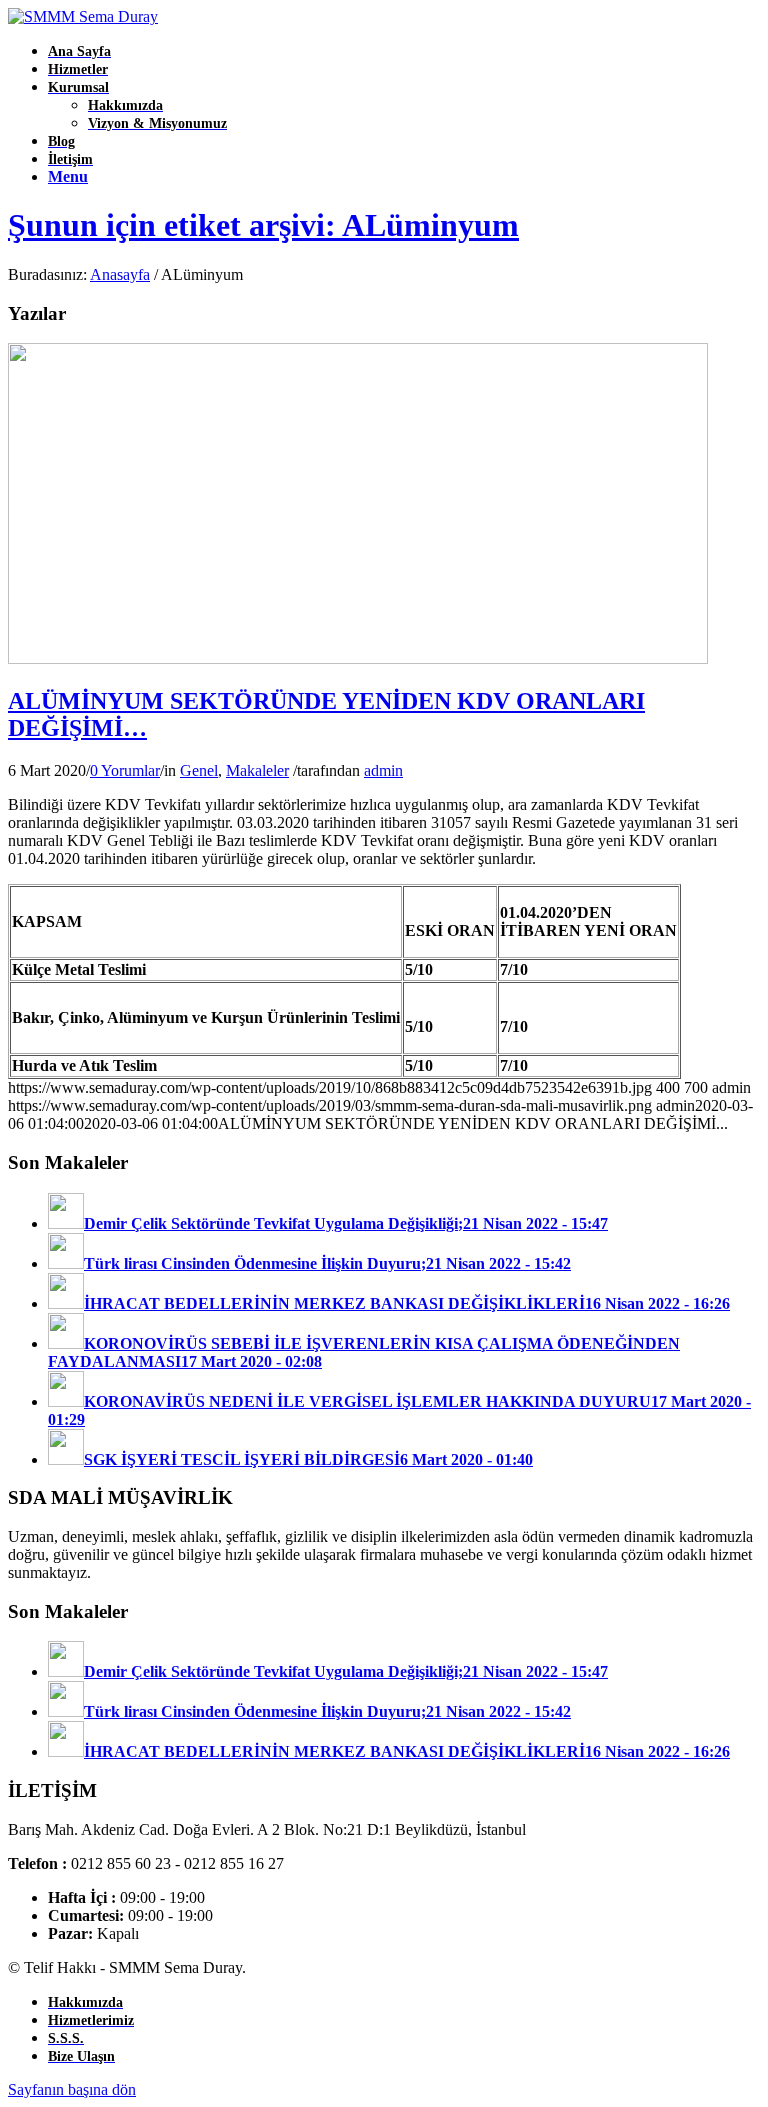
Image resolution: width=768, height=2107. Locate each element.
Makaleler (257, 770)
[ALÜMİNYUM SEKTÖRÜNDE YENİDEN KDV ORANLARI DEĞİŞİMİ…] (358, 658)
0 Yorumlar (125, 770)
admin (383, 770)
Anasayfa (120, 274)
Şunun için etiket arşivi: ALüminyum (263, 225)
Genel (199, 770)
